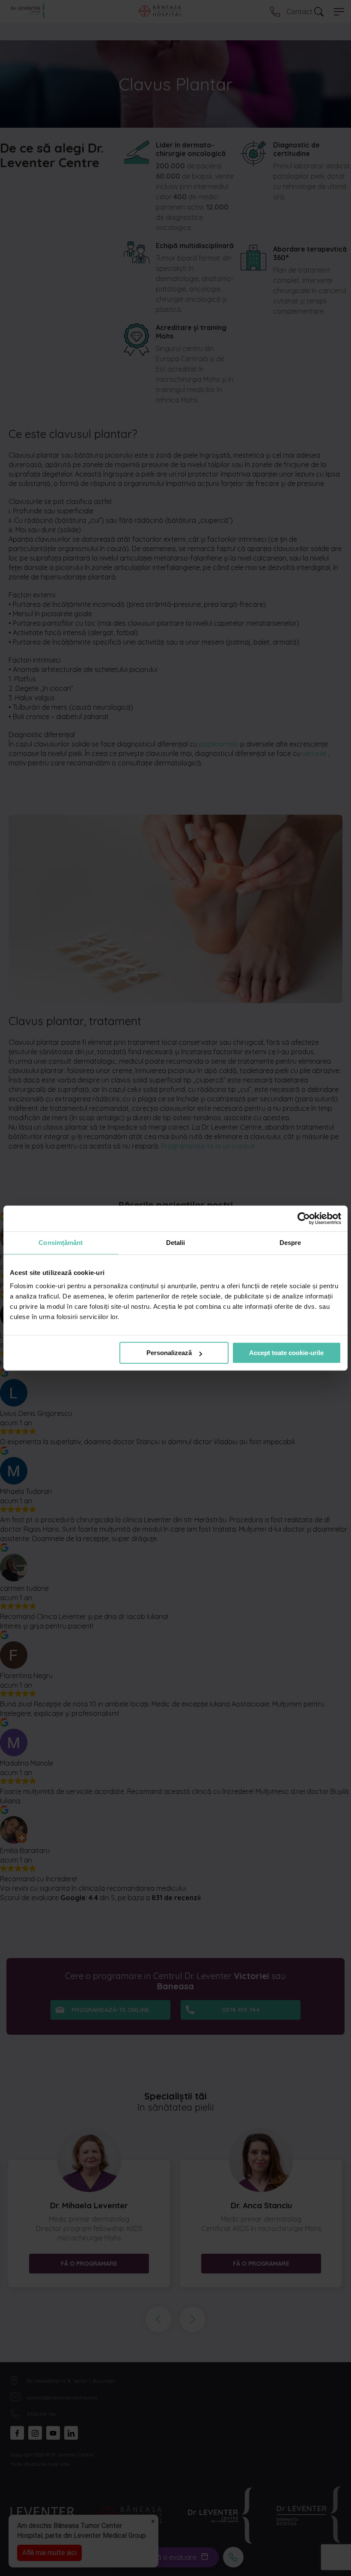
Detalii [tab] (176, 1243)
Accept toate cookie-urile (286, 1353)
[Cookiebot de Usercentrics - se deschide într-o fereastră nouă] (304, 1218)
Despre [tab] (290, 1243)
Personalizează (169, 1353)
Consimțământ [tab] (61, 1243)
